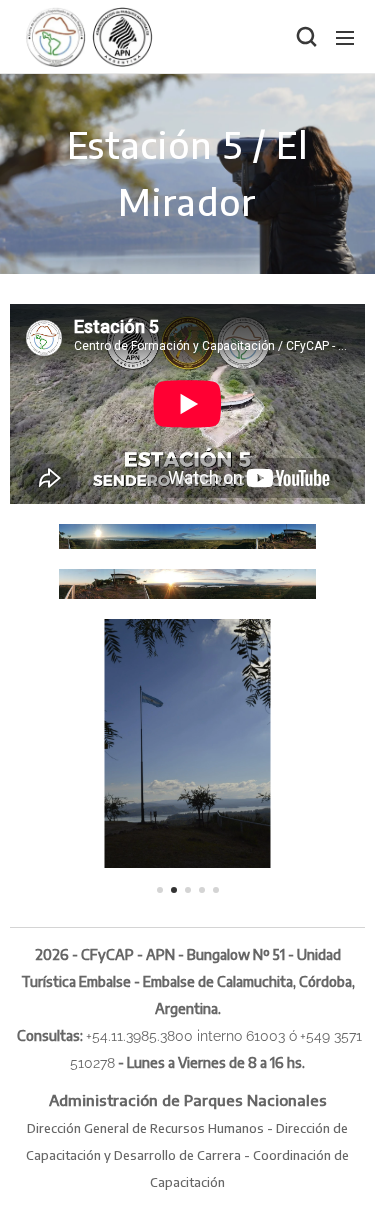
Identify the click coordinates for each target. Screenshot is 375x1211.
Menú (345, 37)
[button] (305, 37)
